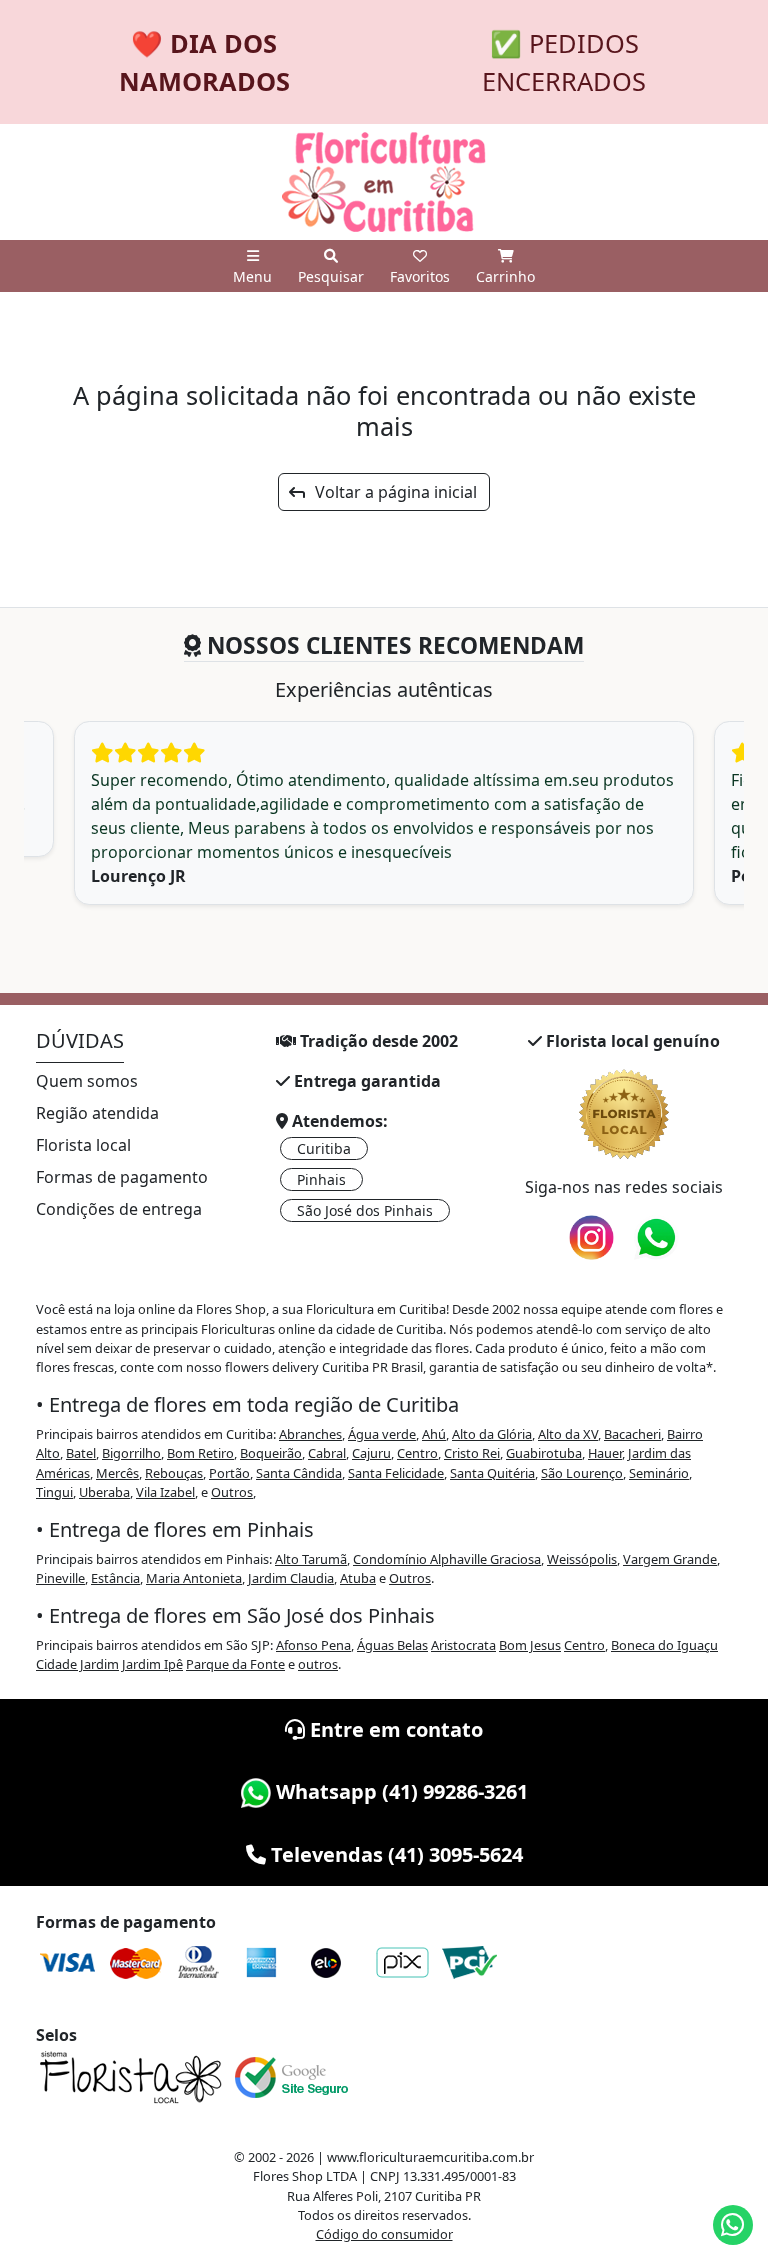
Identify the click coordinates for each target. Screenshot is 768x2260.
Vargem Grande (670, 1559)
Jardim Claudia (291, 1578)
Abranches (310, 1434)
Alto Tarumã (311, 1559)
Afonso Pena (313, 1645)
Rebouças (174, 1473)
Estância (115, 1578)
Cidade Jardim (77, 1664)
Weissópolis (582, 1559)
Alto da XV (568, 1434)
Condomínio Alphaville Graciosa (447, 1559)
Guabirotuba (544, 1453)
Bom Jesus (530, 1645)
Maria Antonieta (194, 1578)
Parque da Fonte (235, 1664)
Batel (81, 1453)
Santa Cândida (299, 1473)
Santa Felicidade (396, 1473)
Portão (229, 1473)
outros (318, 1664)
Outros (232, 1492)
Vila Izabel (165, 1492)
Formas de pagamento (122, 1177)
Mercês (117, 1473)
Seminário (659, 1473)
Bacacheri (632, 1434)
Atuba (358, 1578)
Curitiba (324, 1148)
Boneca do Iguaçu (664, 1645)
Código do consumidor (384, 2234)
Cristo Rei (472, 1453)
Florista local (83, 1145)
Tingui (54, 1492)
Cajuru (371, 1453)
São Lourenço (582, 1473)
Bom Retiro (200, 1453)
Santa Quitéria (492, 1473)
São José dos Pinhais (365, 1210)
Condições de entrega (119, 1209)
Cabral (327, 1453)
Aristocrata (463, 1645)
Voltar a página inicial (390, 492)
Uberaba (104, 1492)
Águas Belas (392, 1645)
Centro (417, 1453)
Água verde (382, 1434)
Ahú (434, 1434)
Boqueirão (271, 1453)
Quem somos (87, 1081)
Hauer (605, 1453)
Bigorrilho (131, 1453)
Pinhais (321, 1179)
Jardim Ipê (152, 1664)
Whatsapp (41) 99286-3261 (399, 1791)
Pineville (60, 1578)
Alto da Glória (492, 1434)
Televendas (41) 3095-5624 (394, 1854)
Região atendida (97, 1113)
